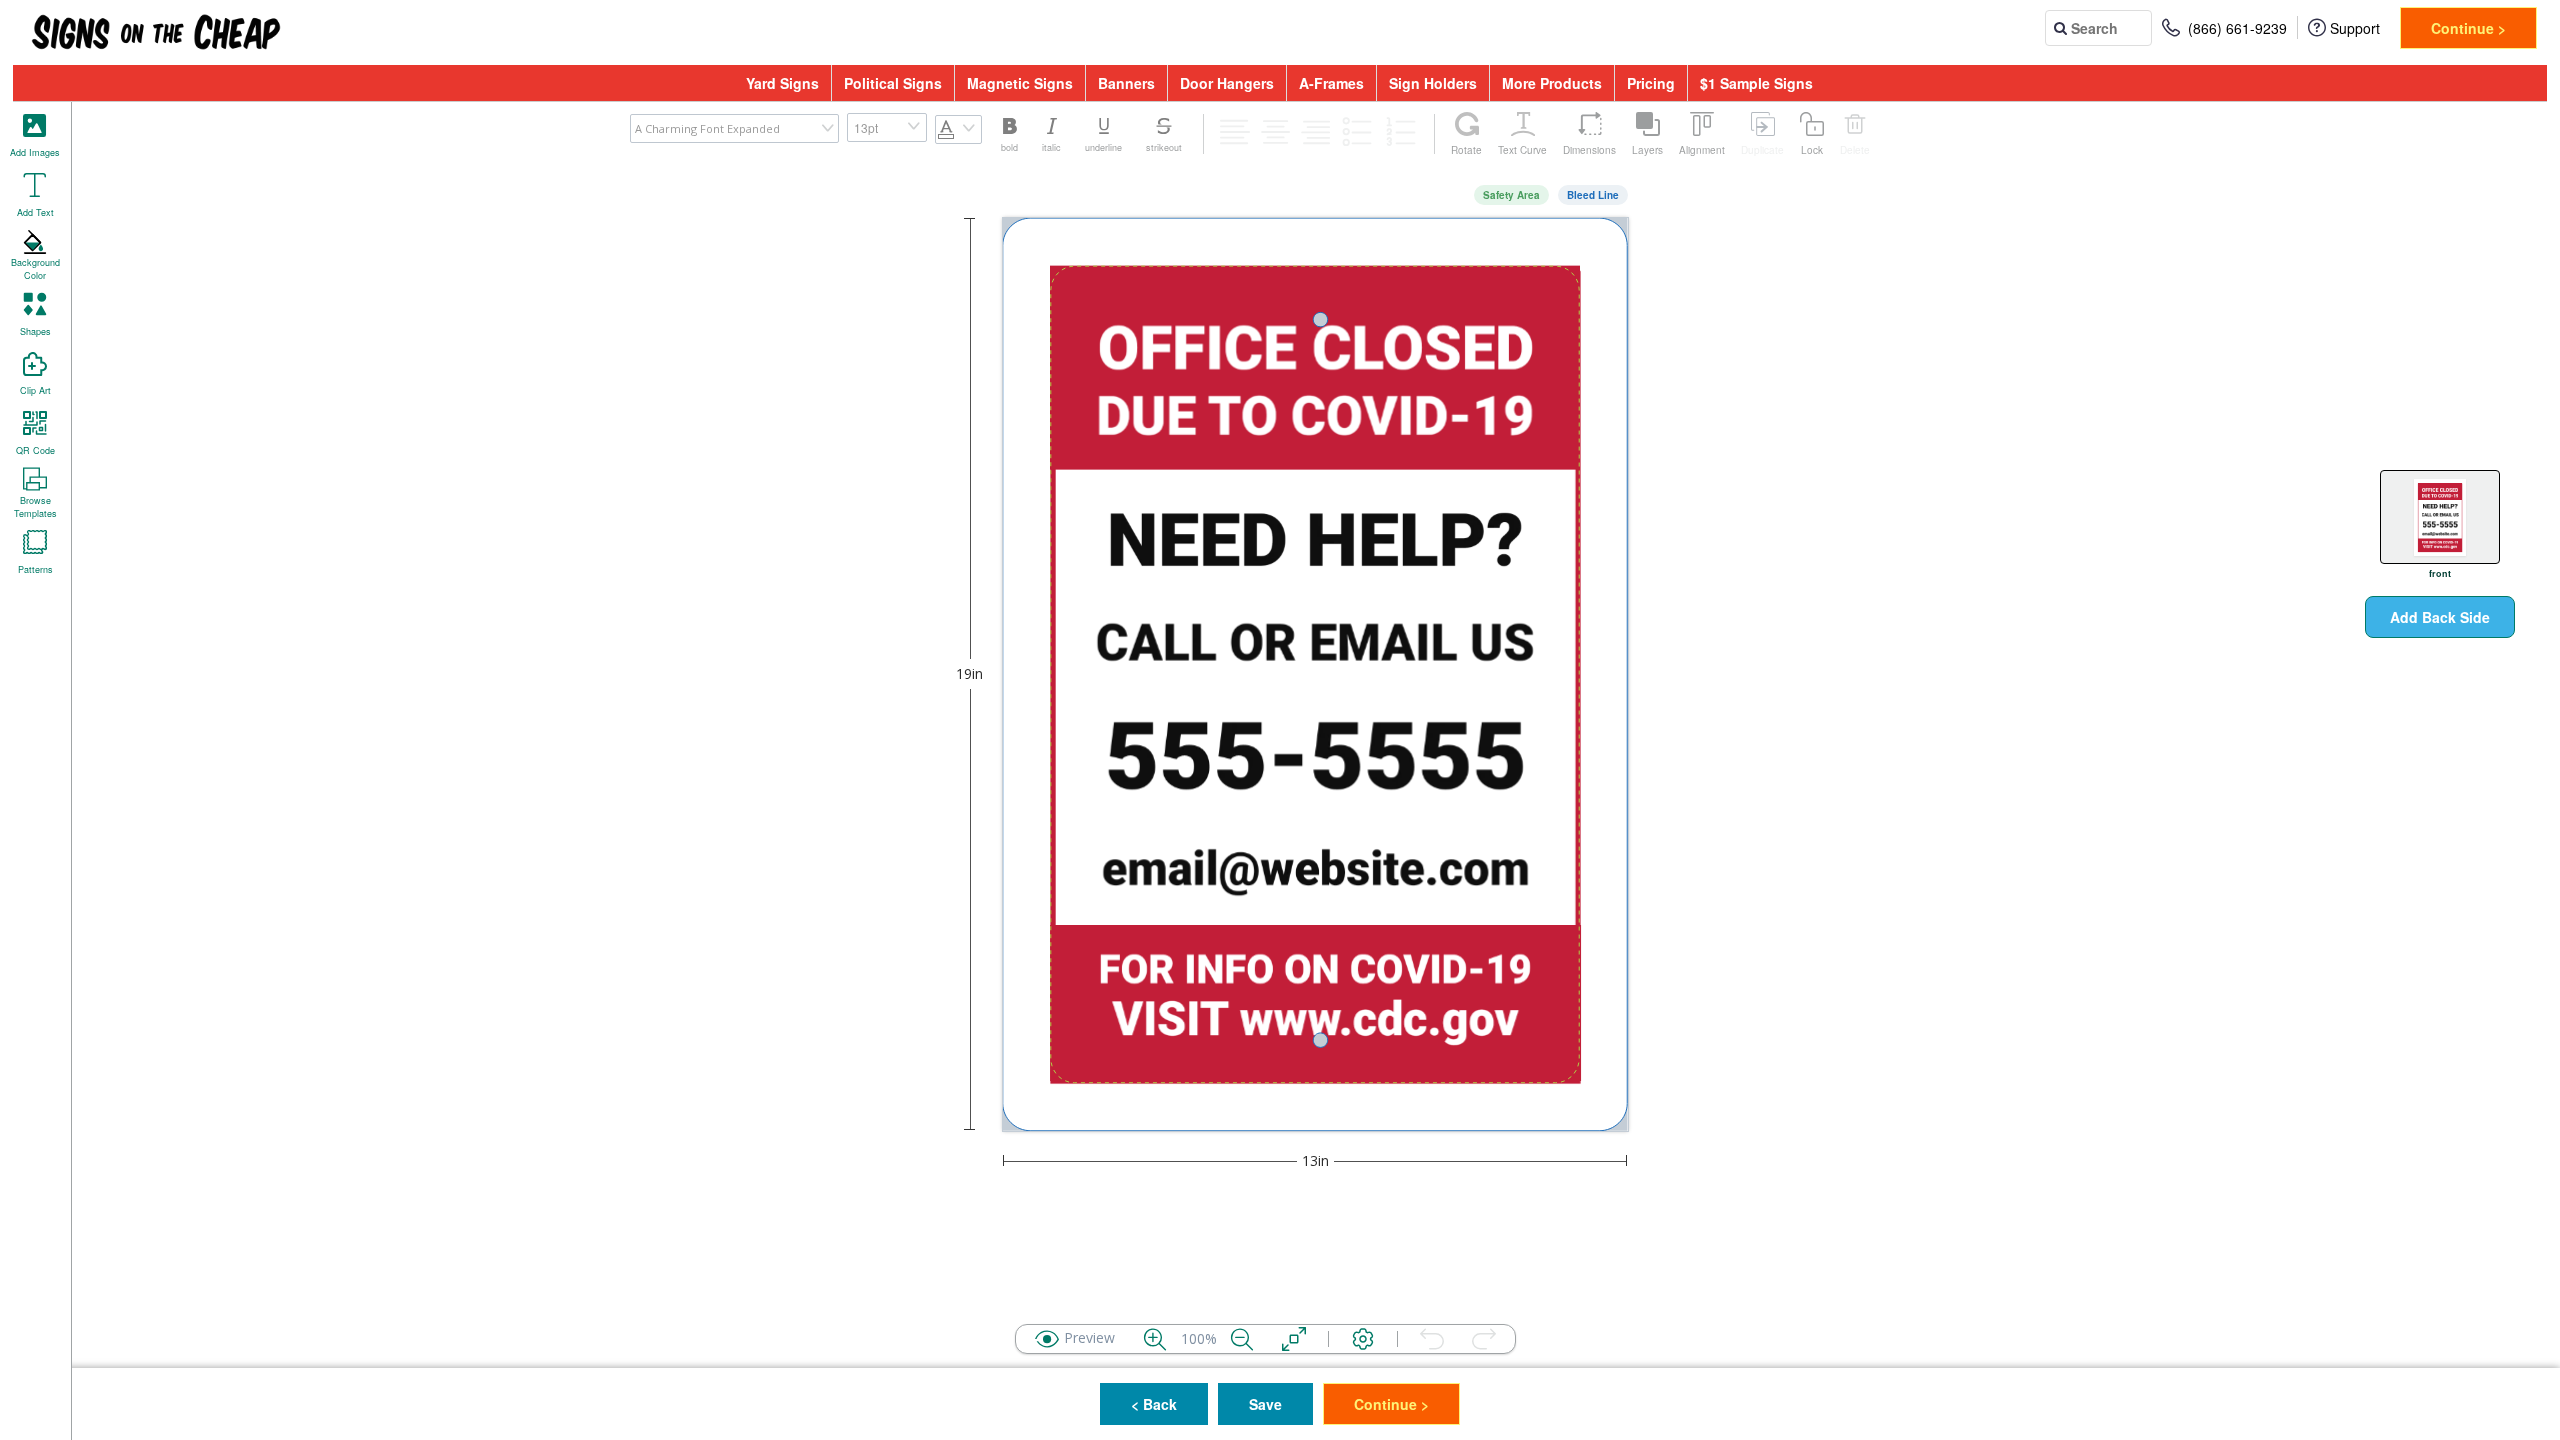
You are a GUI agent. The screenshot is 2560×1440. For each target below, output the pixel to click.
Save (1265, 1404)
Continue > (2468, 28)
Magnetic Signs (1020, 83)
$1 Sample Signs (1756, 83)
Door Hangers (1227, 83)
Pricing (1651, 83)
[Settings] (1363, 1339)
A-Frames (1331, 83)
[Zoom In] (1155, 1339)
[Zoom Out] (1242, 1339)
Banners (1126, 83)
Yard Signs (782, 83)
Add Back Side (2440, 617)
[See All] (1294, 1339)
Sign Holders (1433, 83)
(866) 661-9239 (2237, 28)
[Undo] (1432, 1339)
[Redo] (1484, 1339)
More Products (1552, 83)
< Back (1154, 1404)
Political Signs (893, 83)
